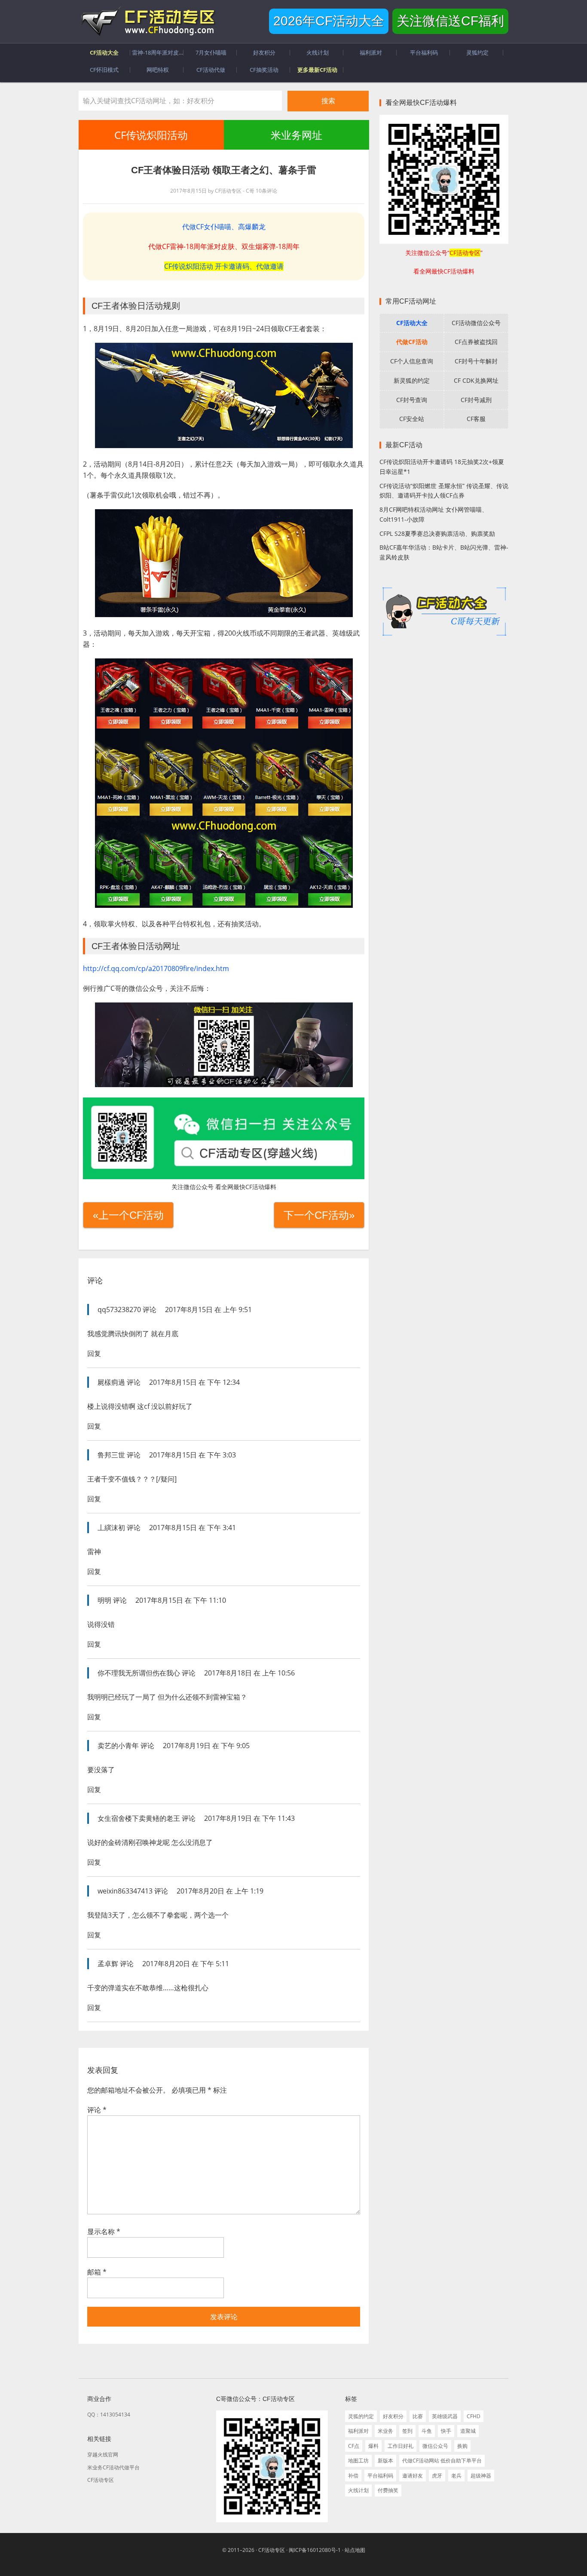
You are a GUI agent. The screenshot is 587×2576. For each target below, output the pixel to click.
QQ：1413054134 (109, 2415)
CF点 (354, 2446)
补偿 (353, 2476)
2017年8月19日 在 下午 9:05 (206, 1746)
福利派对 (358, 2431)
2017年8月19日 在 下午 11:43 (249, 1818)
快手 (446, 2431)
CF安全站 (412, 419)
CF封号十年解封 (476, 361)
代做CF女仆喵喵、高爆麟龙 (224, 227)
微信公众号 (435, 2446)
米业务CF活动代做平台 (113, 2467)
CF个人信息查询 (412, 361)
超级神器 (481, 2476)
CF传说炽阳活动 (151, 135)
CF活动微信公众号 (476, 323)
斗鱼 (427, 2431)
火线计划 (358, 2490)
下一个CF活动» (319, 1215)
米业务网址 (296, 135)
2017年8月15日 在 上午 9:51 (208, 1310)
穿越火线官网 (103, 2455)
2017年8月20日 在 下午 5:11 (186, 1964)
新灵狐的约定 (412, 380)
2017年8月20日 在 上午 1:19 (220, 1891)
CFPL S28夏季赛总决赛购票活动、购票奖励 (437, 533)
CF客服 (476, 419)
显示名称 (104, 2232)
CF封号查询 (412, 400)
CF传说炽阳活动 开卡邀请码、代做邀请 (224, 266)
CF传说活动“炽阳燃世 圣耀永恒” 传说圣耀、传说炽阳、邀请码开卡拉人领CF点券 (444, 491)
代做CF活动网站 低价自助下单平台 (442, 2461)
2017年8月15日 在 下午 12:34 (194, 1382)
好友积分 (393, 2416)
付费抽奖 (388, 2490)
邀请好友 (413, 2476)
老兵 (456, 2476)
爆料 (373, 2446)
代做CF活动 (412, 342)
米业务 (385, 2431)
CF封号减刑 (476, 400)
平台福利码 (380, 2476)
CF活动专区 (147, 22)
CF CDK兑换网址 (476, 380)
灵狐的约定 (361, 2416)
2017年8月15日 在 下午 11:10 (181, 1600)
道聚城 (468, 2431)
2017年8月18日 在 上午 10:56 (249, 1673)
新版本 (385, 2461)
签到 (407, 2431)
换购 (462, 2446)
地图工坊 (358, 2461)
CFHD (474, 2416)
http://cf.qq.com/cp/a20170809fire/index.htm (156, 968)
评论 (97, 2110)
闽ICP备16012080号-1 (315, 2550)
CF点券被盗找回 (476, 342)
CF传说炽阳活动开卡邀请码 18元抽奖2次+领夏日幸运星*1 (442, 467)
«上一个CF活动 (128, 1215)
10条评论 (266, 191)
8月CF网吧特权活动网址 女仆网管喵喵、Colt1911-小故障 (434, 514)
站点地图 (355, 2550)
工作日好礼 (401, 2446)
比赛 (418, 2416)
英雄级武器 (445, 2416)
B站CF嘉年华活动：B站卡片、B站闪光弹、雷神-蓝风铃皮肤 (444, 552)
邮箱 (97, 2272)
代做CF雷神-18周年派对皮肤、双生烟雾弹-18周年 (224, 246)
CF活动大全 (412, 323)
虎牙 (437, 2476)
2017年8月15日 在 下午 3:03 (193, 1455)
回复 (94, 1353)
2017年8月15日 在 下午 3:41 (193, 1528)
